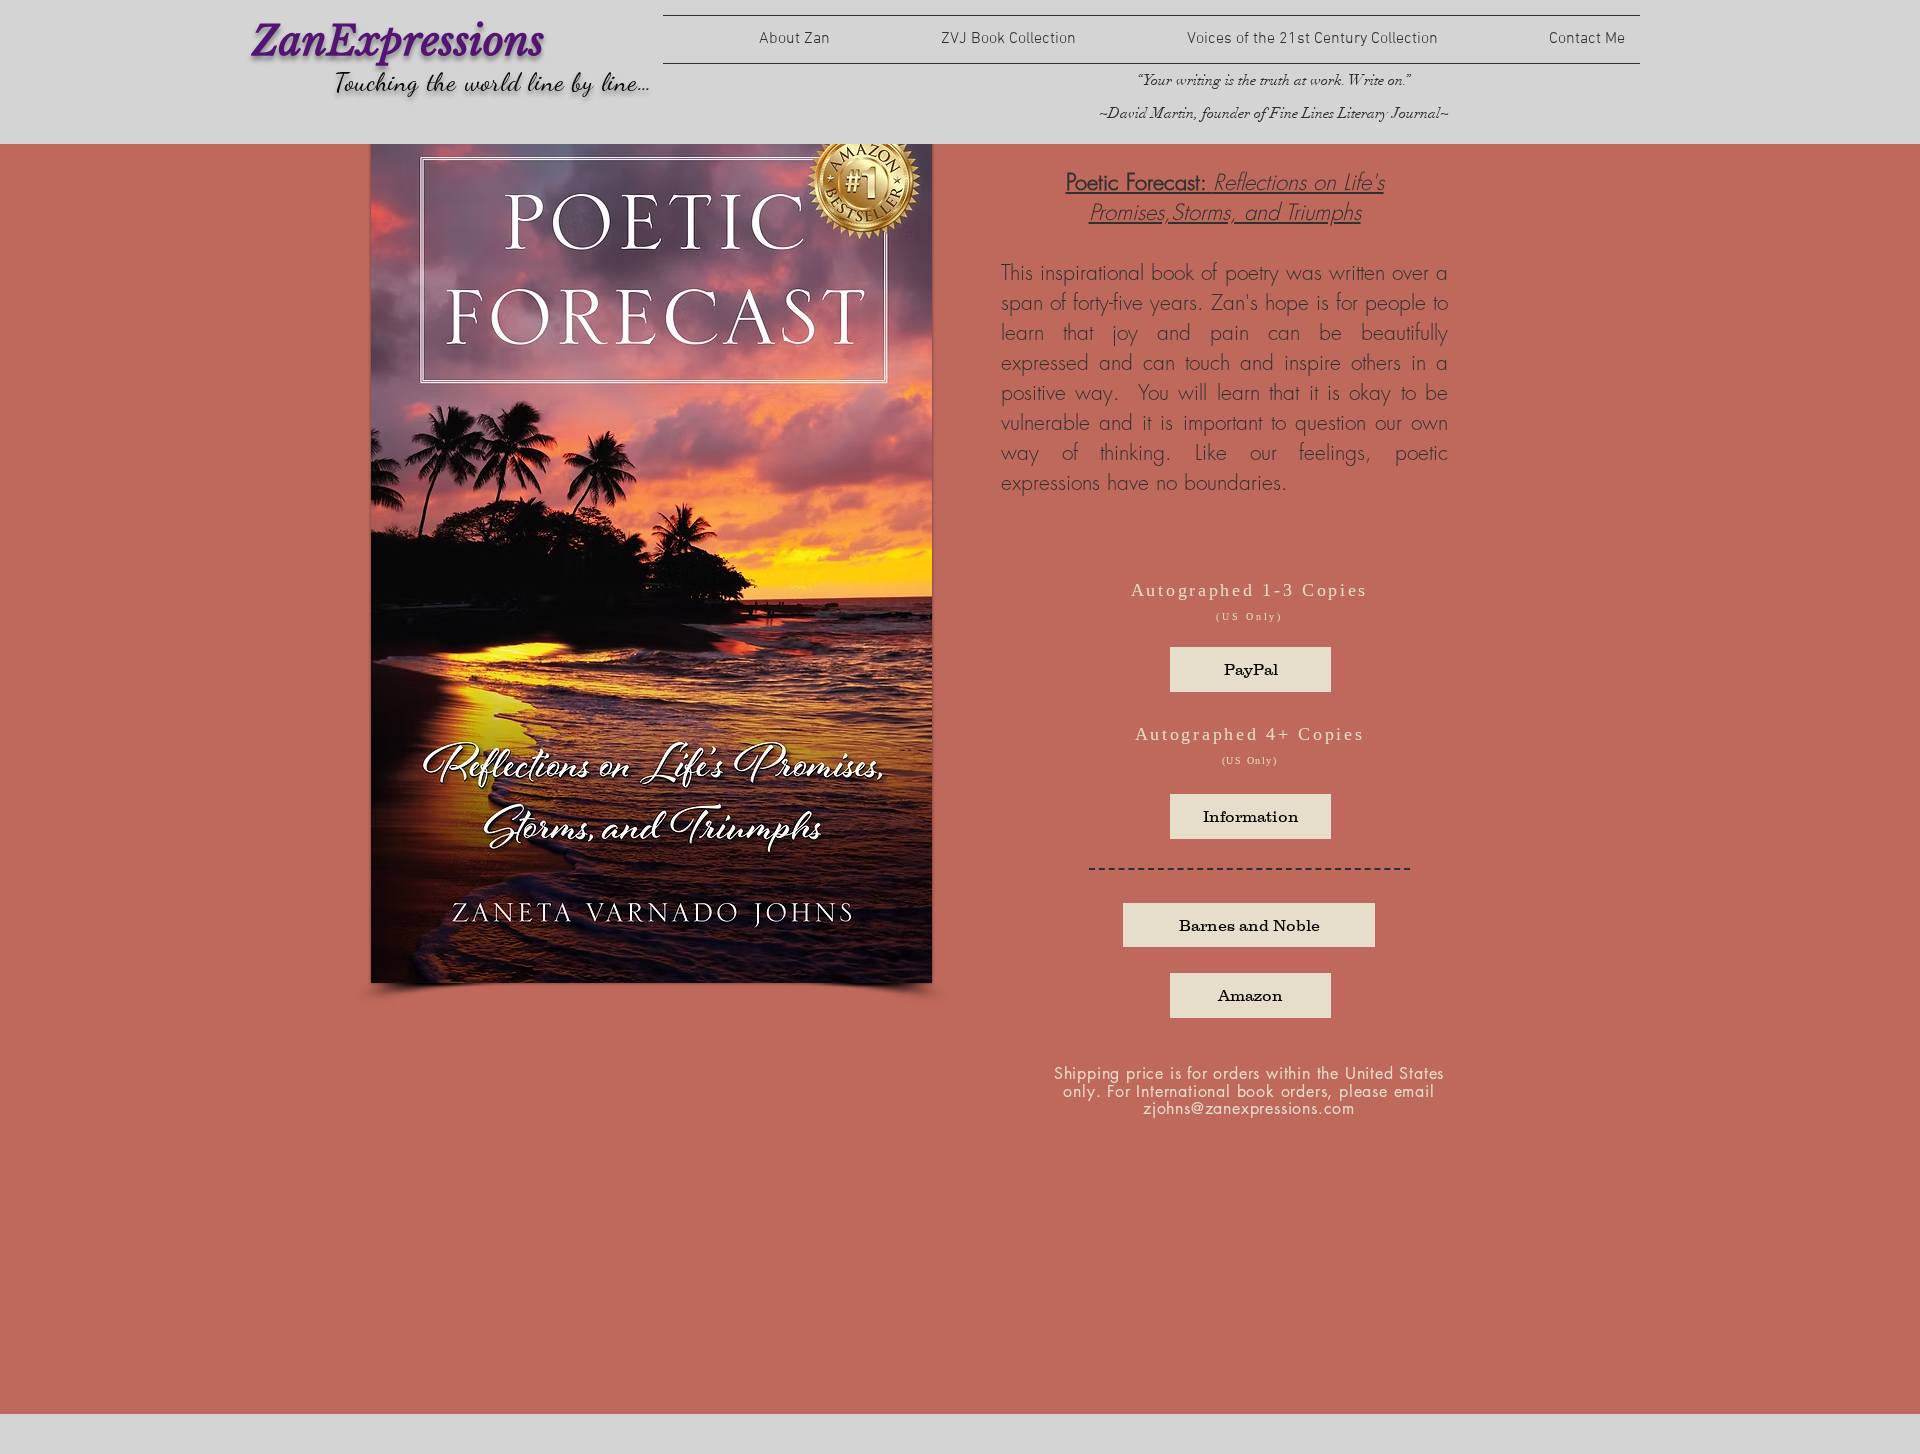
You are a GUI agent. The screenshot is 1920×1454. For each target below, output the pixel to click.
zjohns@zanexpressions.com (1249, 1108)
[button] (1250, 816)
